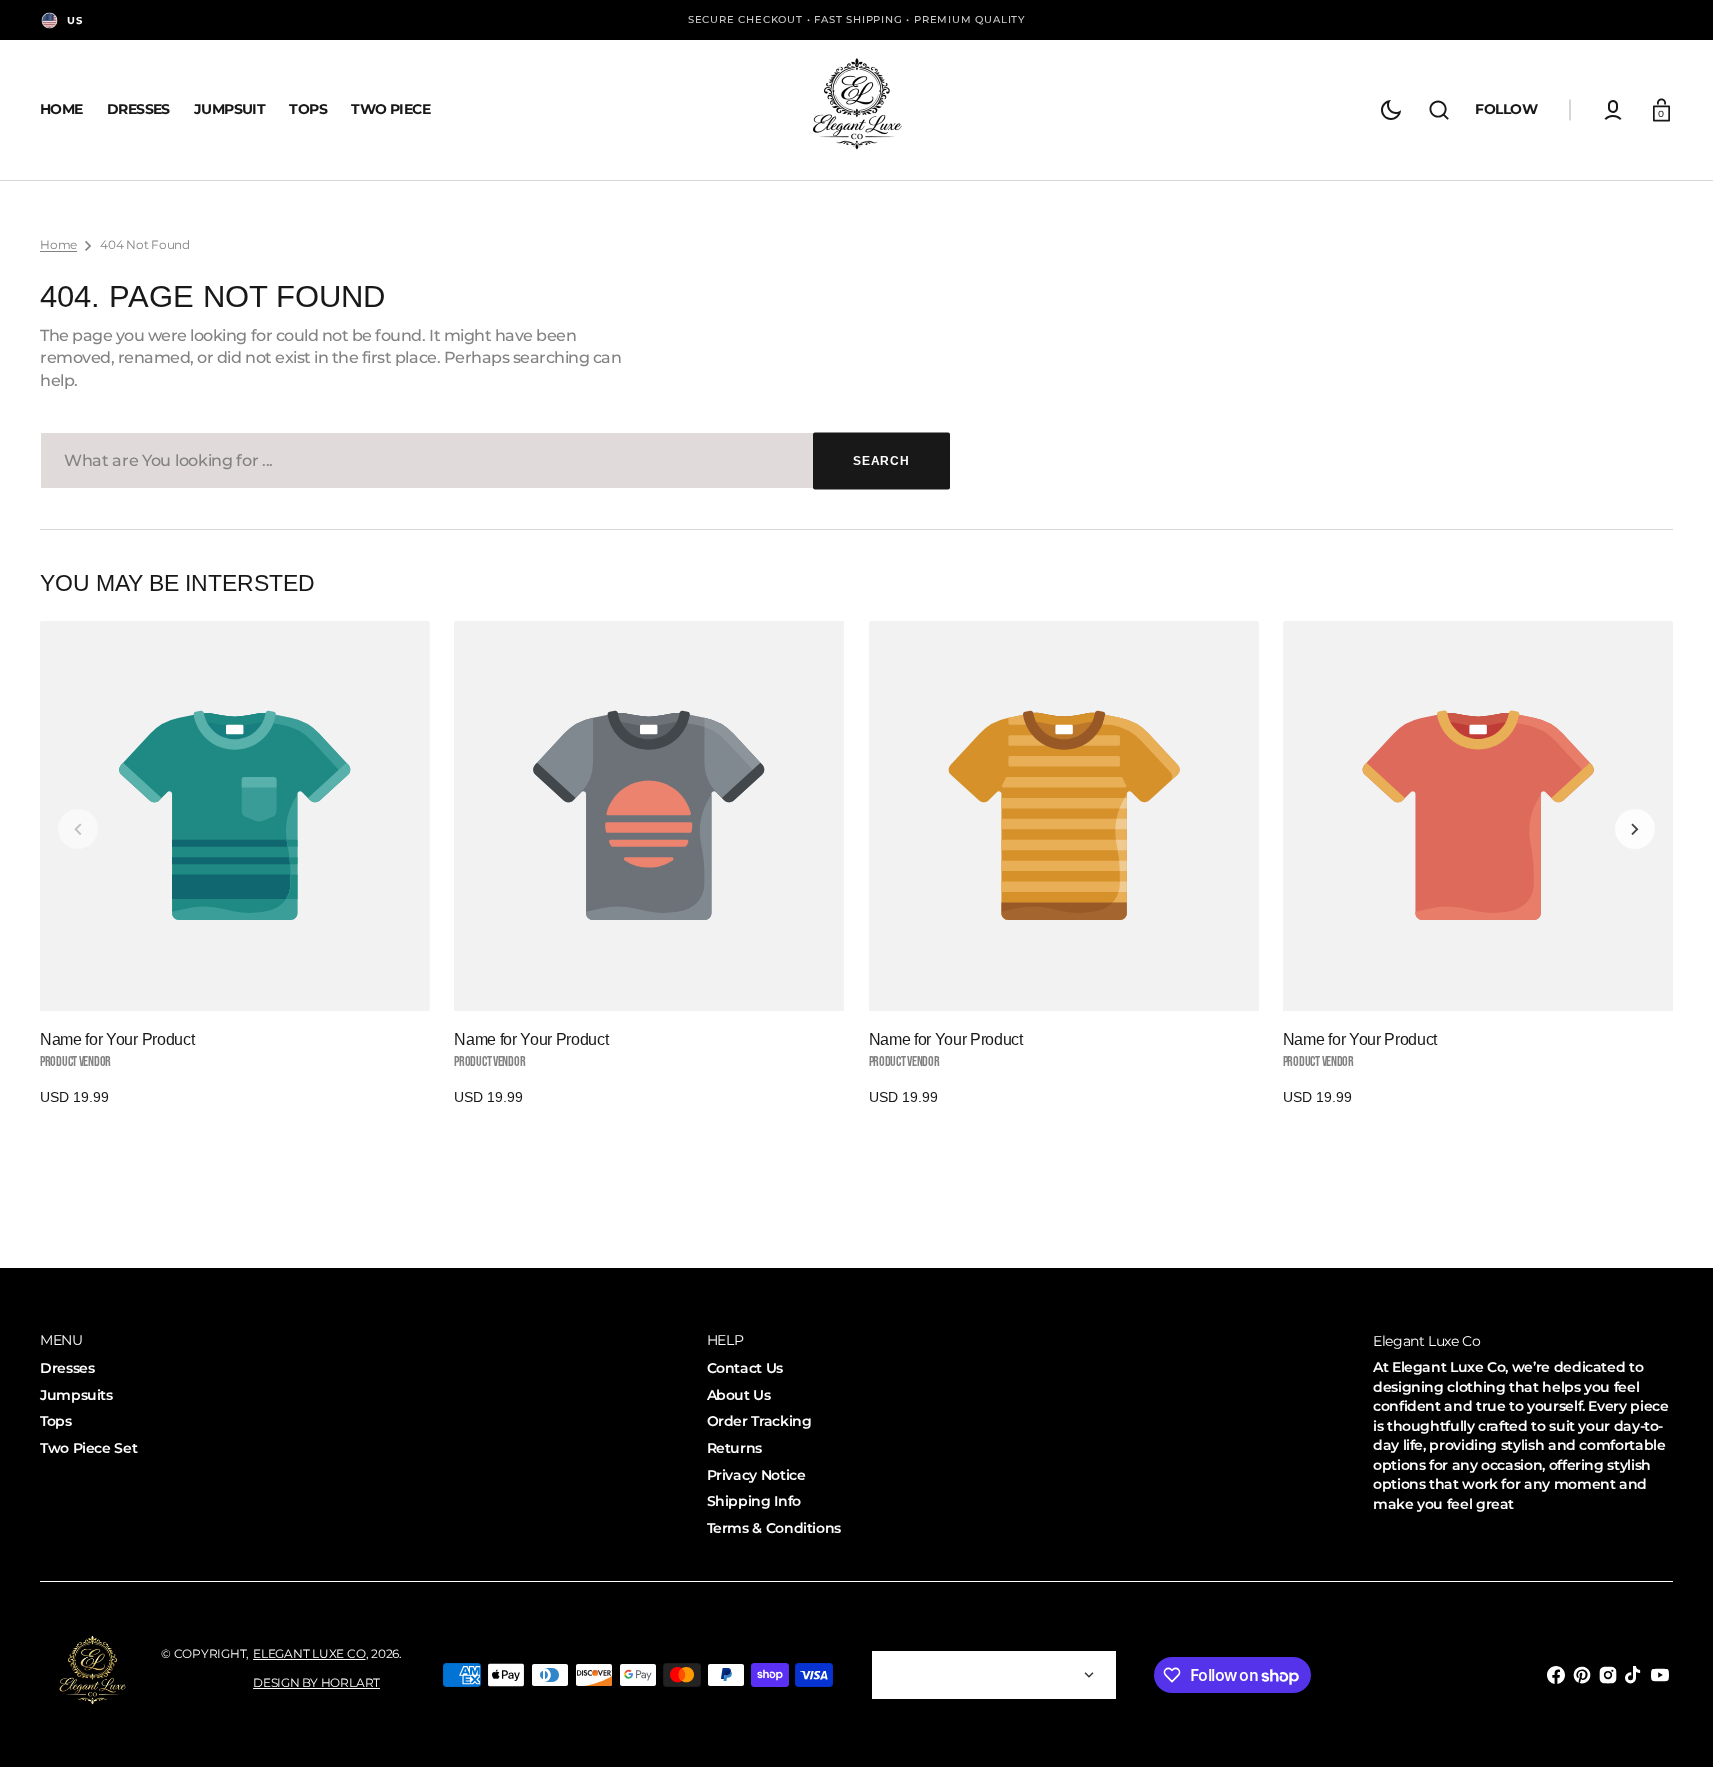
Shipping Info (754, 1501)
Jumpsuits (76, 1395)
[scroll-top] (1670, 1724)
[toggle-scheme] (1391, 110)
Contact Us (745, 1368)
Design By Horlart (316, 1682)
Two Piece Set (88, 1448)
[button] (1439, 110)
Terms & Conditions (774, 1528)
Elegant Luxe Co (309, 1653)
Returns (734, 1448)
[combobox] (495, 460)
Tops (56, 1421)
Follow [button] (1506, 109)
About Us (739, 1395)
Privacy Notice (756, 1475)
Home (58, 244)
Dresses (67, 1368)
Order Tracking (759, 1421)
